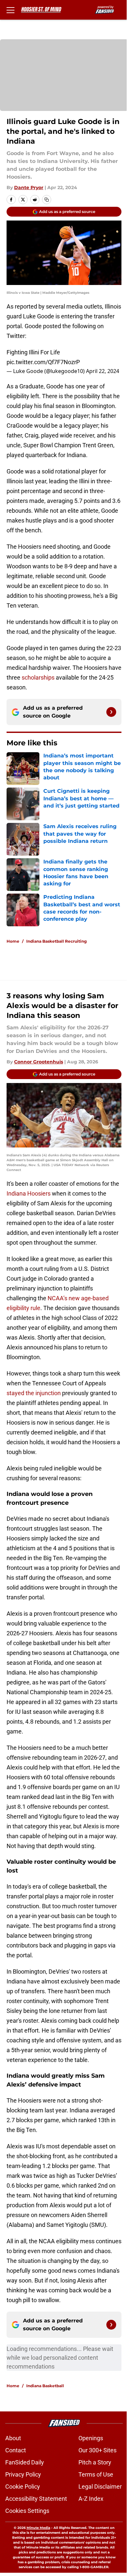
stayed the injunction (34, 1393)
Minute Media (38, 2528)
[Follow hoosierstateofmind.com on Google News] (111, 712)
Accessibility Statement (36, 2499)
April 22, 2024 (103, 371)
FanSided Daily (25, 2462)
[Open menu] (11, 10)
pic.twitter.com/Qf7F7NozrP (43, 362)
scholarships (38, 677)
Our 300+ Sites (97, 2450)
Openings (91, 2438)
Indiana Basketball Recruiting (56, 941)
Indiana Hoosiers (29, 1193)
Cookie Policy (23, 2487)
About (13, 2438)
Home (13, 941)
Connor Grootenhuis (39, 1062)
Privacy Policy (23, 2474)
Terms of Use (96, 2474)
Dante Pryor (29, 187)
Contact (16, 2450)
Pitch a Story (95, 2462)
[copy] (47, 200)
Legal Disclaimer (100, 2487)
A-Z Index (91, 2499)
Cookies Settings (27, 2511)
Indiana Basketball (45, 2386)
